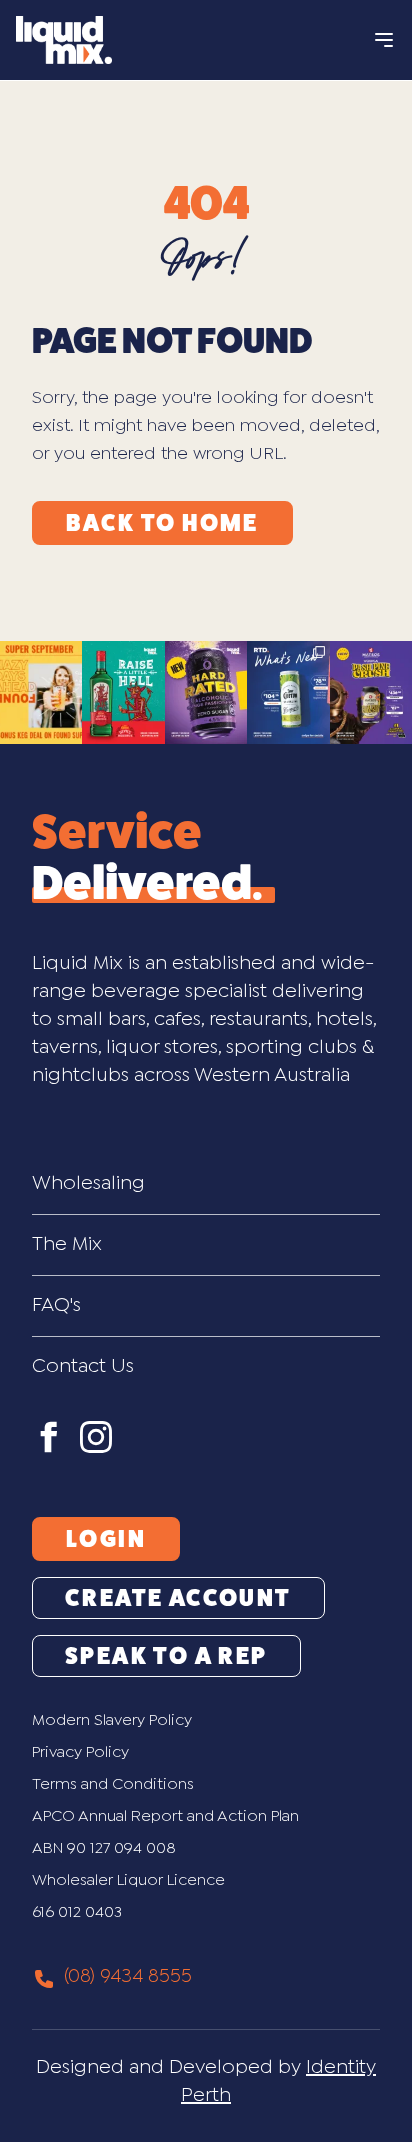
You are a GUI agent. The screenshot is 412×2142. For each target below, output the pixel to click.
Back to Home (162, 523)
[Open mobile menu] (384, 40)
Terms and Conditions (113, 1784)
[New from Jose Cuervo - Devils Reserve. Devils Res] (123, 692)
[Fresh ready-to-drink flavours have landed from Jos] (288, 692)
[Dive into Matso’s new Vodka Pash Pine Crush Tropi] (371, 692)
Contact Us (83, 1366)
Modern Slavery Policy (112, 1720)
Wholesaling (88, 1183)
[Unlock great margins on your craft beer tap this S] (41, 692)
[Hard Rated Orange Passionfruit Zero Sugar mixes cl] (206, 692)
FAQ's (56, 1305)
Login (106, 1539)
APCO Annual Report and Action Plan (165, 1816)
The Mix (67, 1244)
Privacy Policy (80, 1752)
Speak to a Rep (166, 1656)
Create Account (178, 1598)
